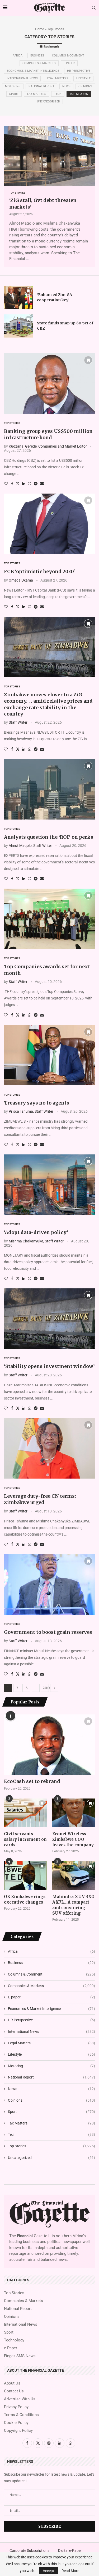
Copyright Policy (18, 2431)
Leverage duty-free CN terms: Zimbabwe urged (40, 1499)
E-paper (69, 63)
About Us (12, 2383)
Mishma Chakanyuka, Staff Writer (36, 1241)
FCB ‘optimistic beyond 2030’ (40, 571)
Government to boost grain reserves (48, 1632)
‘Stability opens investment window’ (49, 1366)
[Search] (94, 8)
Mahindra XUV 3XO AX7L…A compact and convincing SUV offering (73, 1905)
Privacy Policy (16, 2407)
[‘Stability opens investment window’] (49, 1319)
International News (22, 78)
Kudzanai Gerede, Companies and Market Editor (48, 446)
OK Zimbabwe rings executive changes (25, 1899)
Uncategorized (48, 102)
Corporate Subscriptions (29, 2551)
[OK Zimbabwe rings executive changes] (25, 1875)
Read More (70, 2571)
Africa (18, 56)
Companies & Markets (39, 63)
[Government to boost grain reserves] (49, 1584)
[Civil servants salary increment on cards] (25, 1813)
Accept (48, 2571)
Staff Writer (18, 722)
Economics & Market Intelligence (33, 71)
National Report (41, 86)
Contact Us (14, 2391)
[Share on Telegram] (36, 484)
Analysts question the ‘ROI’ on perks (49, 837)
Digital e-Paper (70, 2551)
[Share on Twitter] (18, 483)
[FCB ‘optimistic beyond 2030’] (49, 524)
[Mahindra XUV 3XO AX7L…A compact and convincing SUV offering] (74, 1875)
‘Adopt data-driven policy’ (36, 1232)
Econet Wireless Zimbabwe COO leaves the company (73, 1839)
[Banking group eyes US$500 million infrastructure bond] (49, 383)
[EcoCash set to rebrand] (49, 1745)
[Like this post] (6, 484)
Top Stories (79, 94)
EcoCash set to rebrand (32, 1781)
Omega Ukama (21, 580)
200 (46, 1688)
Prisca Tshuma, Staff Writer (31, 1111)
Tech (58, 94)
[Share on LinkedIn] (24, 484)
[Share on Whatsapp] (30, 484)
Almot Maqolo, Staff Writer (30, 846)
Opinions (85, 86)
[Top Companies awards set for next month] (49, 919)
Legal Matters (57, 78)
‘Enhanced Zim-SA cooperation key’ (55, 297)
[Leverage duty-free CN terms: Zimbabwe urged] (49, 1448)
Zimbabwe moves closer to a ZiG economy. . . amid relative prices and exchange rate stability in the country (48, 704)
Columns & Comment (68, 56)
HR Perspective (79, 71)
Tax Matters (36, 94)
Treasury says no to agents (37, 1103)
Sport (14, 94)
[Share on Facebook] (12, 484)
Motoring (13, 86)
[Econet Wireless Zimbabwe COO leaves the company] (74, 1813)
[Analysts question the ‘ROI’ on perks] (49, 789)
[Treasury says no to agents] (49, 1055)
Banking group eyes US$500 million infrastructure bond (48, 434)
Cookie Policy (16, 2423)
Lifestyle (83, 78)
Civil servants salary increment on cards (25, 1839)
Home (40, 29)
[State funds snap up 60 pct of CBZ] (18, 326)
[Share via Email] (42, 484)
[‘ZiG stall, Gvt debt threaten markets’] (49, 156)
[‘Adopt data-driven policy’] (49, 1185)
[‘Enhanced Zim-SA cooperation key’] (18, 298)
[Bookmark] (90, 131)
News (66, 86)
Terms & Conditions (21, 2415)
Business (37, 56)
